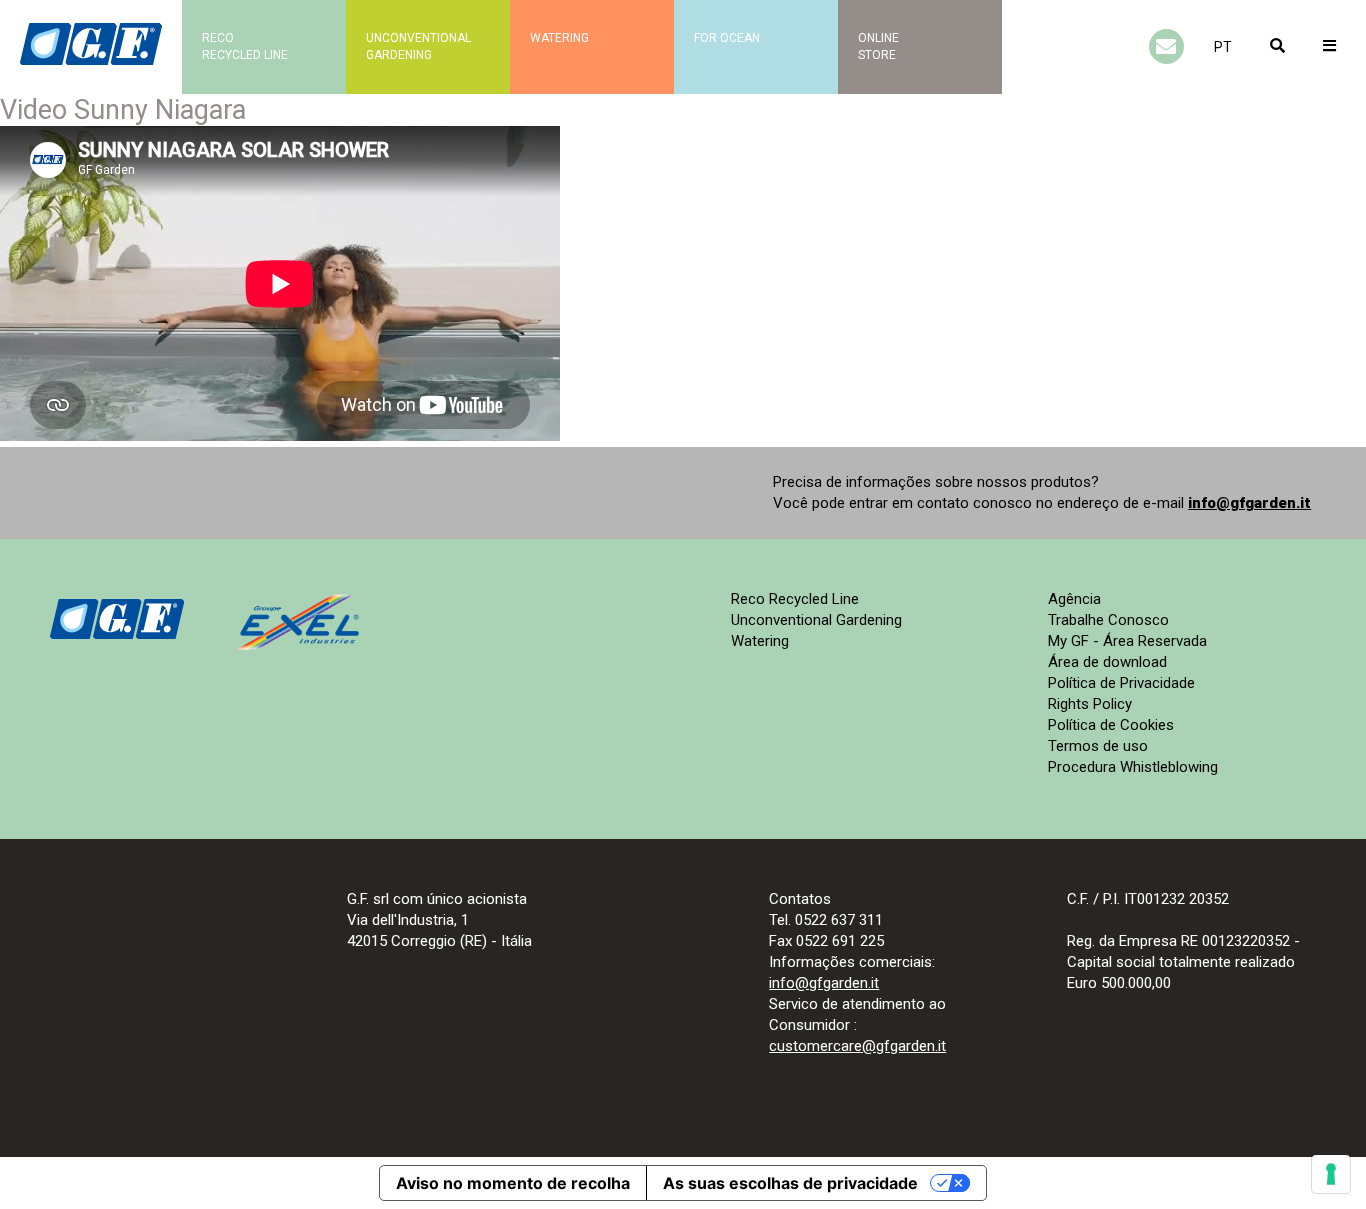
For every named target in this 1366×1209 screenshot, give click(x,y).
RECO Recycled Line (245, 46)
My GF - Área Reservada (1127, 641)
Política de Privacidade (1121, 683)
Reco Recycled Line (795, 599)
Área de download (1107, 662)
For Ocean (727, 38)
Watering (559, 38)
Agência (1074, 599)
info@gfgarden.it (1249, 503)
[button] (1223, 47)
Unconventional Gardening (816, 620)
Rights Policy (1090, 704)
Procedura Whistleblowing (1133, 767)
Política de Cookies (1111, 725)
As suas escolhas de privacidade (790, 1183)
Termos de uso (1098, 746)
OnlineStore (878, 46)
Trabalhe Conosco (1108, 620)
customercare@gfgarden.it (857, 1046)
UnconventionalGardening (418, 46)
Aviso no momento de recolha (513, 1183)
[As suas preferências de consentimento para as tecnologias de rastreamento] (1331, 1174)
